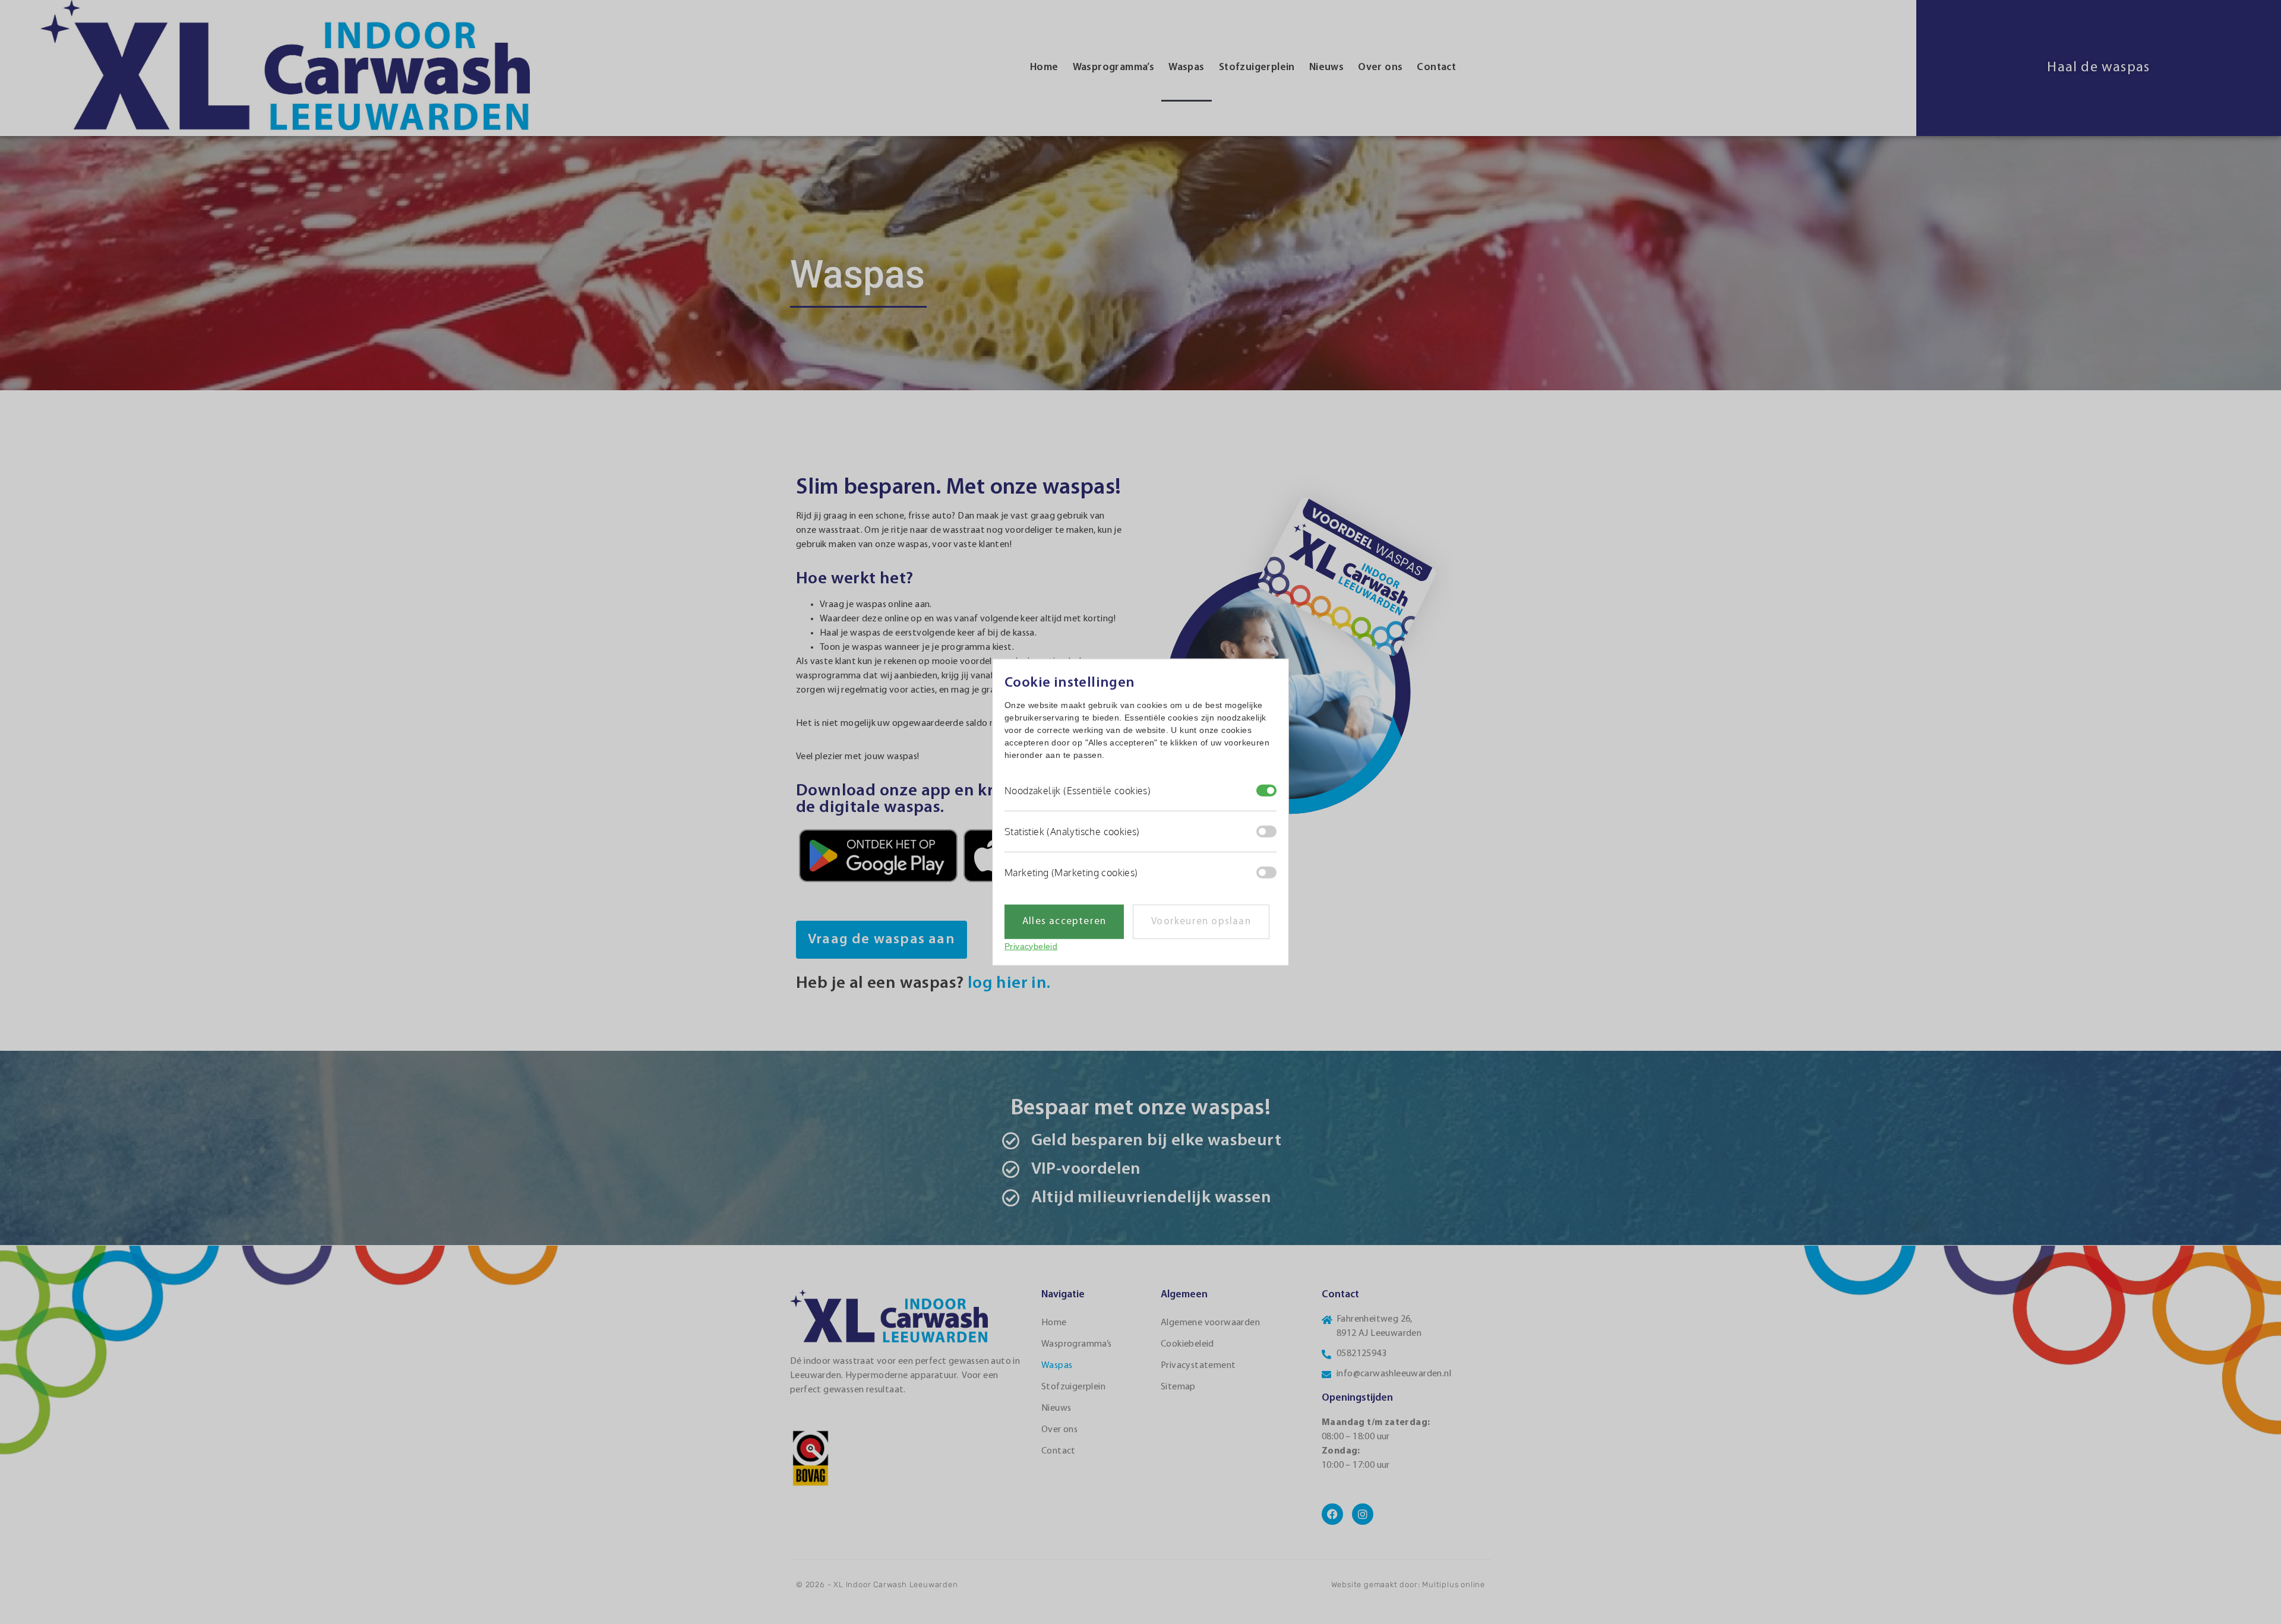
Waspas (1186, 67)
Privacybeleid (1031, 946)
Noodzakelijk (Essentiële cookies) (1078, 791)
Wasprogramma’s (1114, 67)
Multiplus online (1454, 1584)
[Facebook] (1332, 1514)
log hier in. (1011, 983)
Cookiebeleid (1187, 1344)
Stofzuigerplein (1257, 67)
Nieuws (1326, 67)
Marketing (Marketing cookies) (1071, 873)
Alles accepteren (1064, 922)
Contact (1436, 67)
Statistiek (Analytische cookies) (1072, 832)
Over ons (1380, 67)
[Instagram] (1363, 1514)
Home (1044, 67)
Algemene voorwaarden (1210, 1323)
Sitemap (1178, 1387)
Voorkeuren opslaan (1201, 922)
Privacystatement (1198, 1366)
